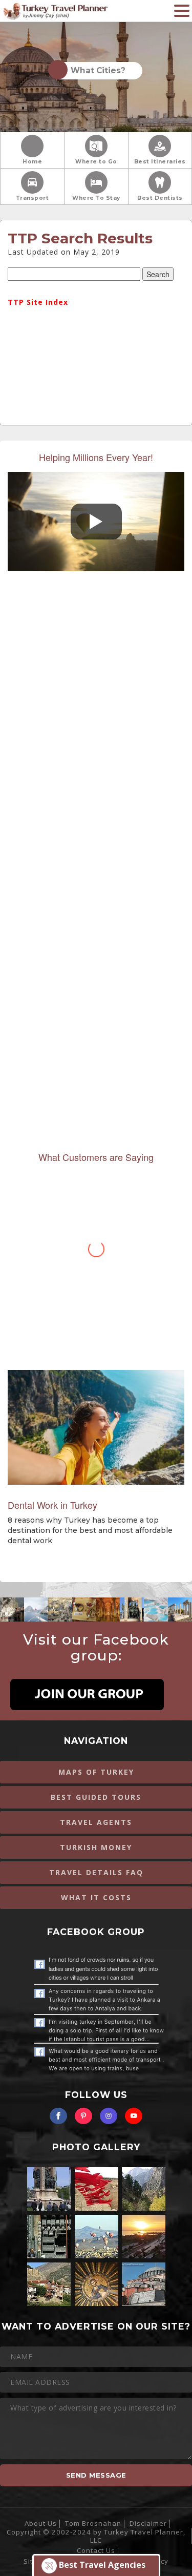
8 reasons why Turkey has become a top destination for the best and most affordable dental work (90, 1530)
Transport (33, 198)
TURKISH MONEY (96, 1847)
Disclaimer (148, 2523)
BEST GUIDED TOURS (96, 1797)
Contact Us (96, 2550)
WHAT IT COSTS (96, 1897)
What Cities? (96, 70)
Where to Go (96, 162)
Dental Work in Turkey (52, 1505)
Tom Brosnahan (93, 2523)
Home (32, 162)
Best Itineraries (160, 162)
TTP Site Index (38, 302)
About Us (41, 2523)
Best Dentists (160, 198)
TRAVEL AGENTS (96, 1822)
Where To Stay (96, 198)
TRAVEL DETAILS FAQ (96, 1872)
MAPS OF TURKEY (96, 1772)
